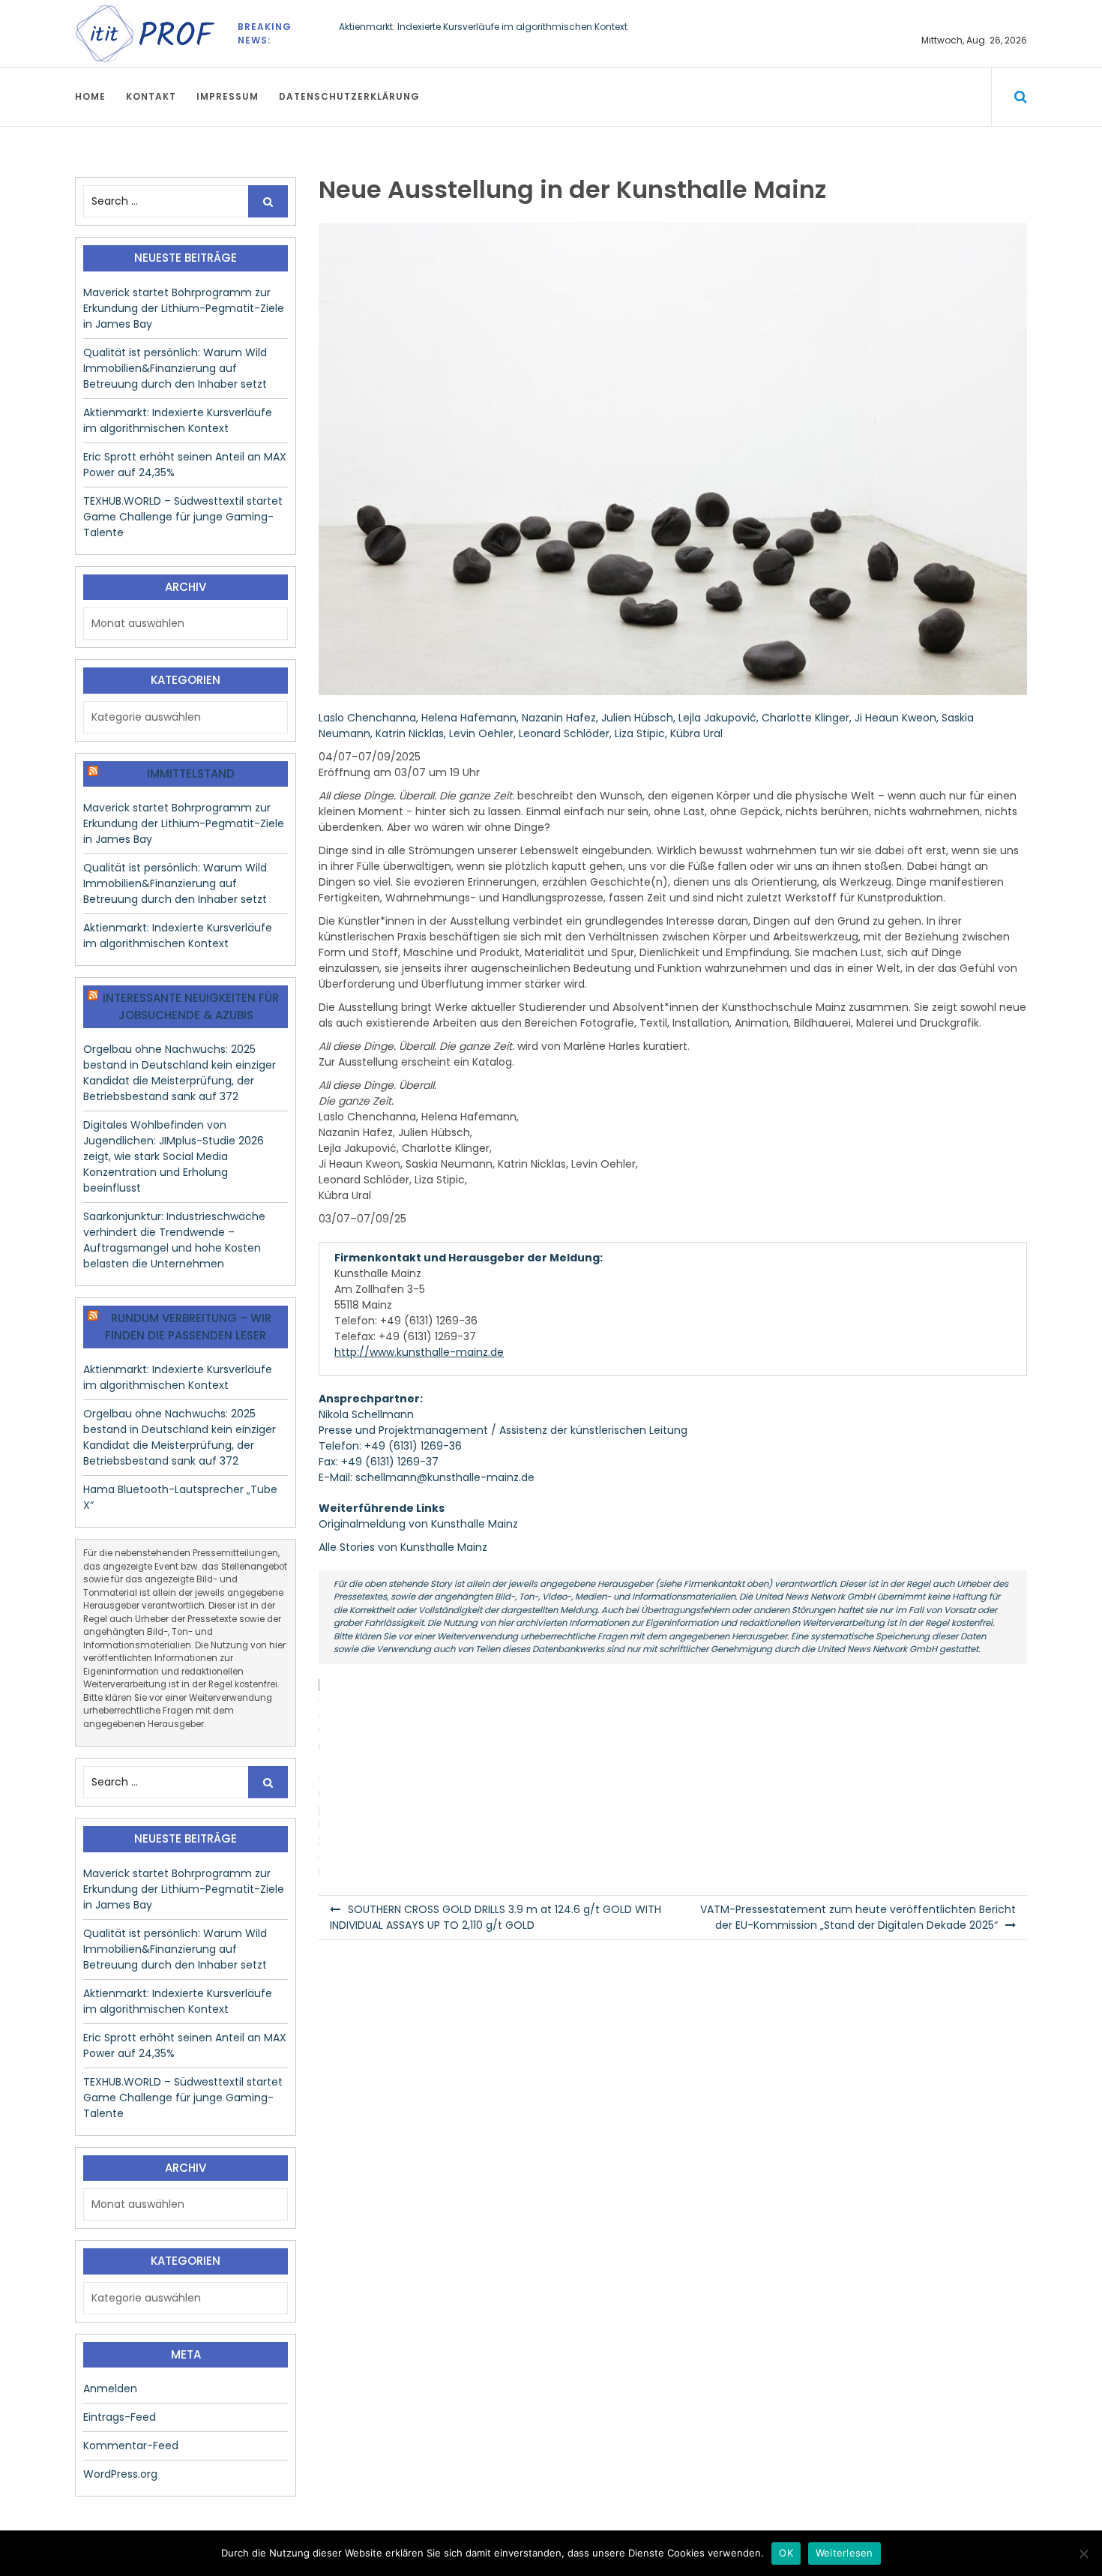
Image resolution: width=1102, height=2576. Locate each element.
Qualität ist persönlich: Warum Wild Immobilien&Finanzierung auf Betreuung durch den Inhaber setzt (175, 368)
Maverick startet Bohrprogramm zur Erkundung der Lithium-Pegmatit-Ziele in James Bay (184, 308)
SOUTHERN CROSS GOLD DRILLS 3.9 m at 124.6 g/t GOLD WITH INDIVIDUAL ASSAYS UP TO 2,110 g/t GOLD (496, 1917)
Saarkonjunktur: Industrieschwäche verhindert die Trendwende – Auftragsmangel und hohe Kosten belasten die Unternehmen (174, 1240)
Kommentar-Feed (131, 2446)
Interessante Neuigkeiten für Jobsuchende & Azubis (191, 1006)
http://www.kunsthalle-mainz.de (419, 1352)
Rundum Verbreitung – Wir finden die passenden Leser (188, 1327)
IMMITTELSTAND (191, 774)
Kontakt (151, 96)
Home (90, 96)
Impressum (228, 96)
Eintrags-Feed (120, 2417)
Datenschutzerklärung (349, 96)
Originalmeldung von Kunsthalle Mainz (418, 1524)
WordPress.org (120, 2474)
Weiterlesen (844, 2553)
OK (786, 2553)
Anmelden (110, 2389)
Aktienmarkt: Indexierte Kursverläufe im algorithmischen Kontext (483, 27)
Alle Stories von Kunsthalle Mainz (403, 1547)
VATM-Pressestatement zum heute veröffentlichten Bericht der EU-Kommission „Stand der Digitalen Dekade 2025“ (858, 1917)
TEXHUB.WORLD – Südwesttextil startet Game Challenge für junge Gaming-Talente (183, 517)
